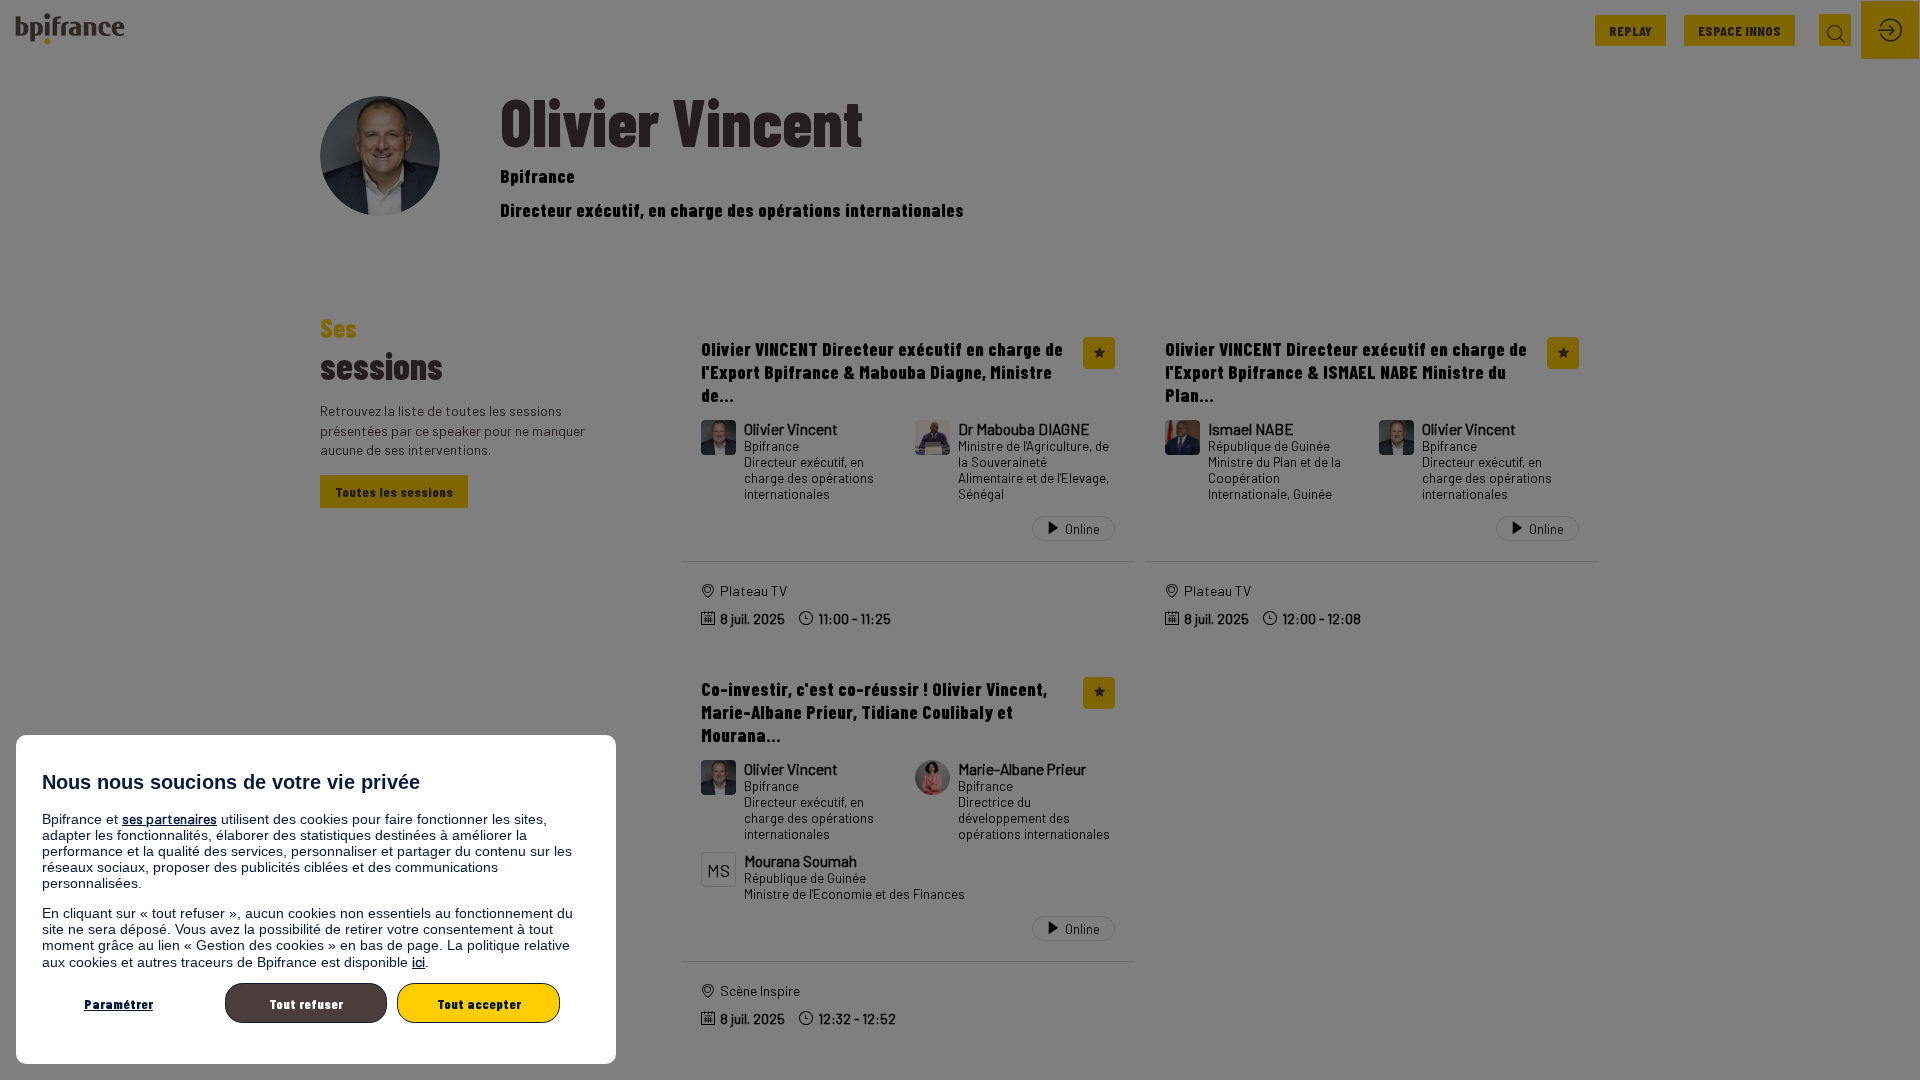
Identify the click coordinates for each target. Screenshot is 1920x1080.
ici (418, 961)
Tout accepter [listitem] (479, 1003)
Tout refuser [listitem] (306, 1003)
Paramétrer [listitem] (118, 1003)
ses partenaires (169, 818)
